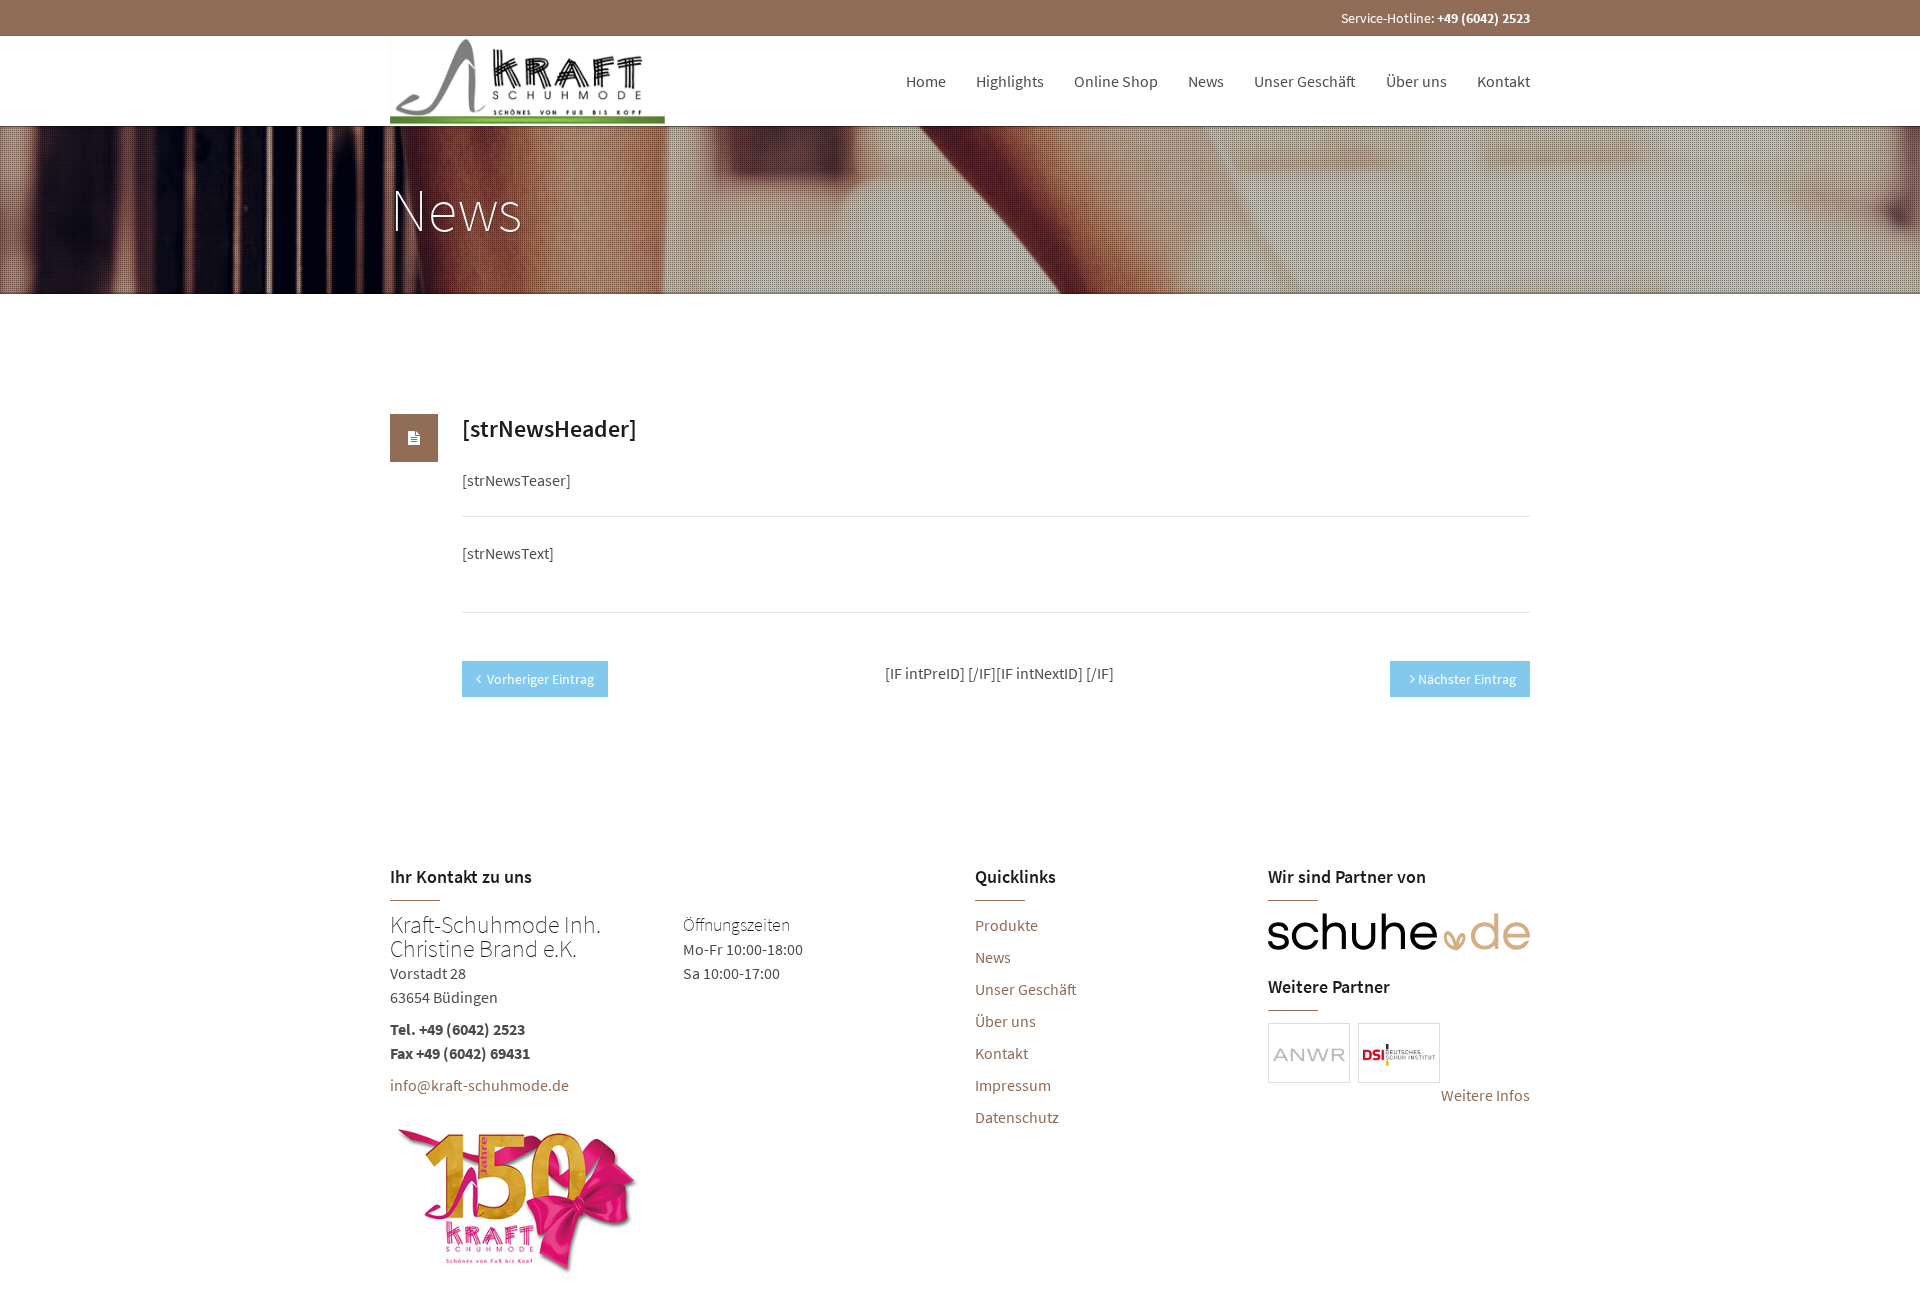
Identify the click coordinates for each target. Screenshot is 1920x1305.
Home (926, 81)
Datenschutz (1017, 1117)
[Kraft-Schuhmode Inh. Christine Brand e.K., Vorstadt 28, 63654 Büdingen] (667, 1097)
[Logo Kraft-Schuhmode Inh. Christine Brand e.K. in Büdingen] (529, 81)
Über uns (1416, 81)
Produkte (1006, 925)
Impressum (1013, 1085)
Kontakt (1503, 81)
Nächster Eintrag (1465, 679)
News (1206, 81)
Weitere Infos (1485, 1095)
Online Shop (1116, 81)
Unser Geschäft (1305, 81)
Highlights (1010, 81)
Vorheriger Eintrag (540, 679)
